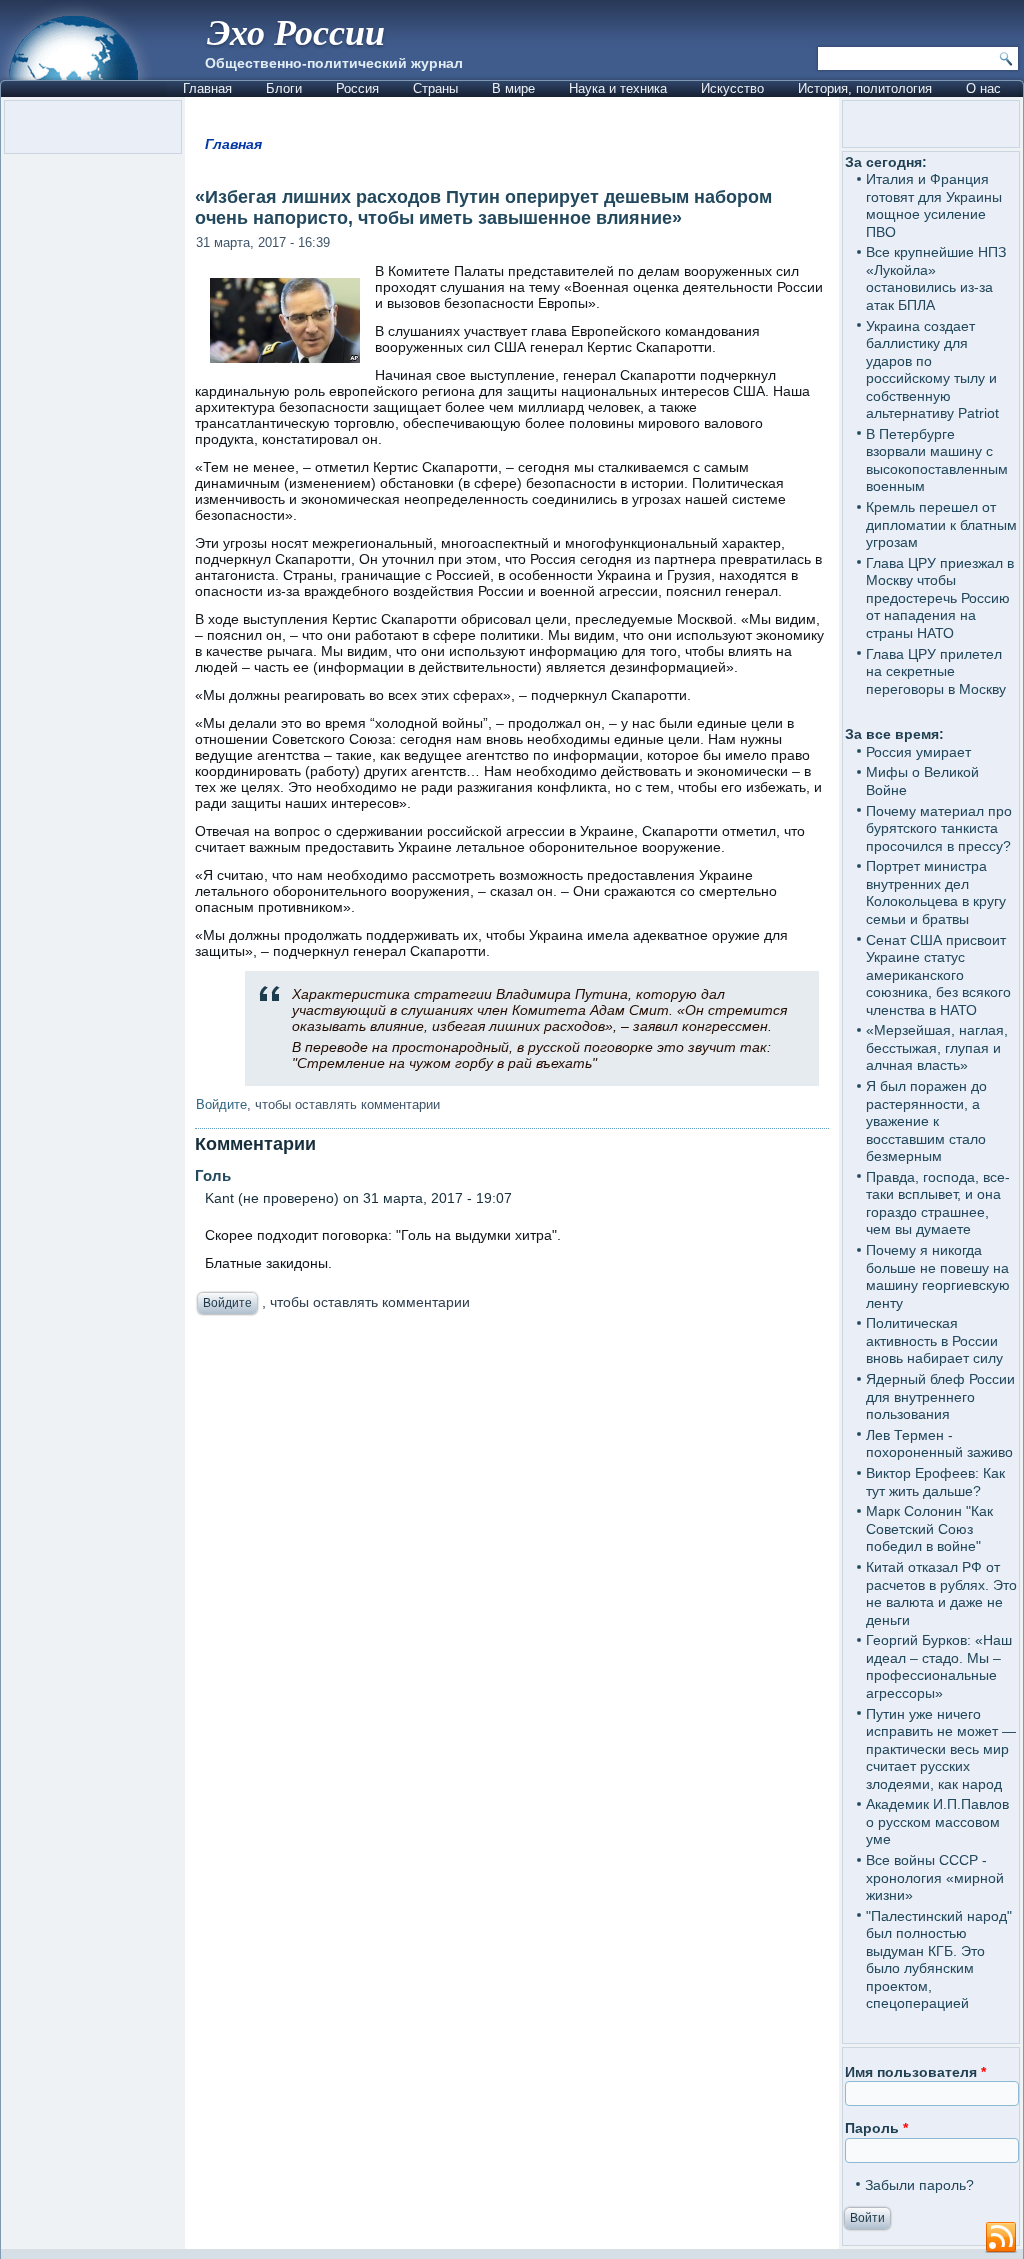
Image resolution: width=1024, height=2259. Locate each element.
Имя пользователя (915, 2072)
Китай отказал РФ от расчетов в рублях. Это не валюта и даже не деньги (941, 1593)
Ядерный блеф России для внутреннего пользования (940, 1396)
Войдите (221, 1104)
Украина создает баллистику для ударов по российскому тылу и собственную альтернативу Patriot (932, 370)
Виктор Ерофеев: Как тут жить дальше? (935, 1482)
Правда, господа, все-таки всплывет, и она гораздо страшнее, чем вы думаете (938, 1203)
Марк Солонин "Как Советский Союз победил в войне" (929, 1528)
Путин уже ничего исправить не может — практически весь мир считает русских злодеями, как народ (941, 1749)
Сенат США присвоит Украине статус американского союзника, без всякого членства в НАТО (938, 975)
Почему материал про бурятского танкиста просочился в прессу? (939, 828)
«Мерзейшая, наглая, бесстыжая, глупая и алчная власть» (937, 1047)
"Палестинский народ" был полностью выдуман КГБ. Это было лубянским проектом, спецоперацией (939, 1960)
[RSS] (1001, 2238)
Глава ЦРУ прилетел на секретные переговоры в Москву (936, 671)
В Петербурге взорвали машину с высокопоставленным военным (937, 460)
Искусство (732, 88)
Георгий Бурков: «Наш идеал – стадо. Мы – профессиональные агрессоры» (939, 1666)
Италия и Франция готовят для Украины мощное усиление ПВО (934, 205)
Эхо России (296, 31)
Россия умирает (918, 752)
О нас (983, 88)
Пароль (876, 2128)
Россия (357, 88)
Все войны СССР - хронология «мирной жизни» (935, 1877)
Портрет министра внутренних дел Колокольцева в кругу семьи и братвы (936, 892)
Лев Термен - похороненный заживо (939, 1444)
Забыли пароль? (919, 2185)
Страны (435, 88)
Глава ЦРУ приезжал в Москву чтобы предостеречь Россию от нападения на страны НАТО (940, 598)
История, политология (865, 88)
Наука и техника (618, 88)
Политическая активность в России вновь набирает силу (934, 1340)
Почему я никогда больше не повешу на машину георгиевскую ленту (938, 1276)
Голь (213, 1175)
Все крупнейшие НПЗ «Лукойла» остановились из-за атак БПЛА (936, 278)
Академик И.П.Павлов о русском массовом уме (937, 1821)
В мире (513, 88)
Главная (207, 88)
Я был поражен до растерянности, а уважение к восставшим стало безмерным (926, 1121)
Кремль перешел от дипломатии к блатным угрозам (941, 524)
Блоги (284, 88)
